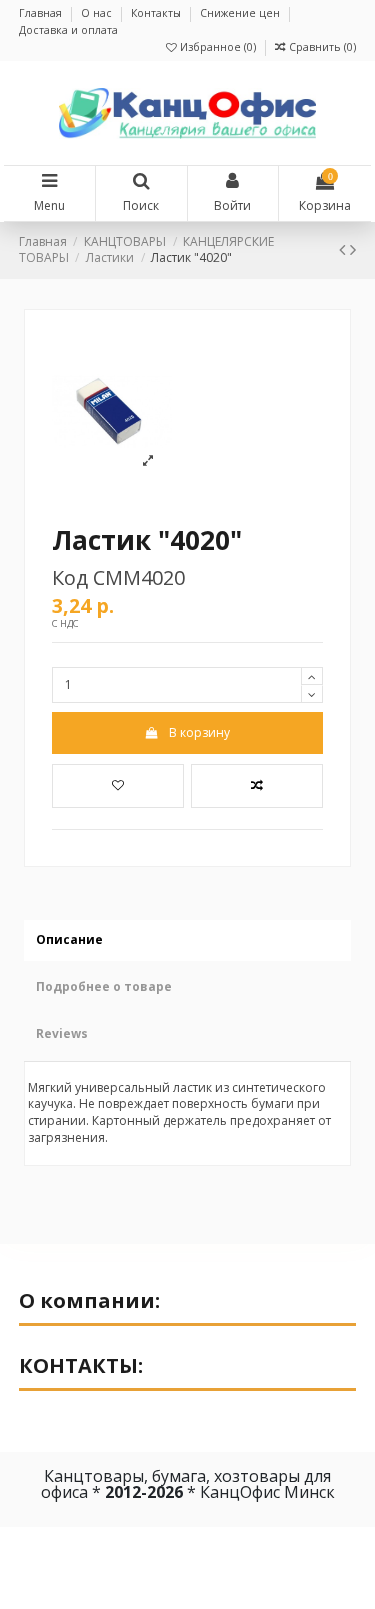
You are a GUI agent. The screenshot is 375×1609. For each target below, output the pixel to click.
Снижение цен (241, 13)
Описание (69, 939)
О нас (98, 13)
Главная (42, 13)
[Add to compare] (257, 786)
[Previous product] (344, 249)
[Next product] (353, 249)
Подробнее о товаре (104, 986)
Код (70, 577)
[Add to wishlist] (118, 786)
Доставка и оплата (68, 30)
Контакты (157, 13)
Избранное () (218, 47)
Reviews (62, 1033)
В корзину (199, 732)
